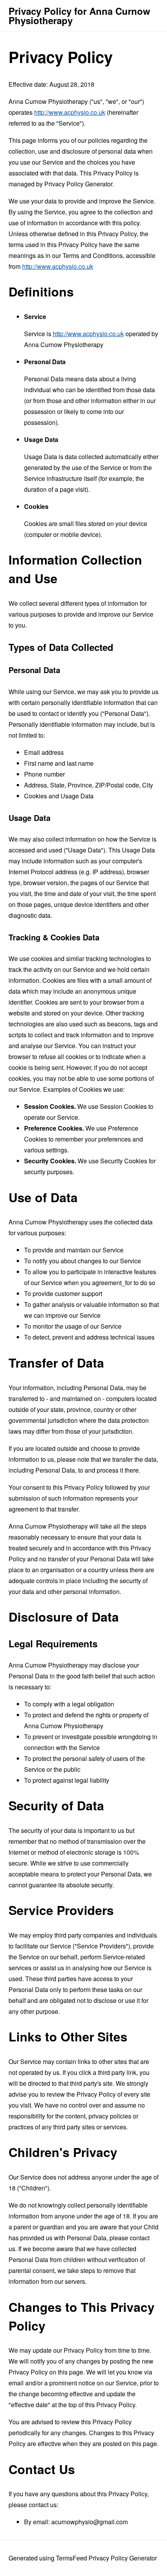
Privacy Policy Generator (78, 184)
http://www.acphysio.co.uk (70, 112)
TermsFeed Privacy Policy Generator (106, 2558)
